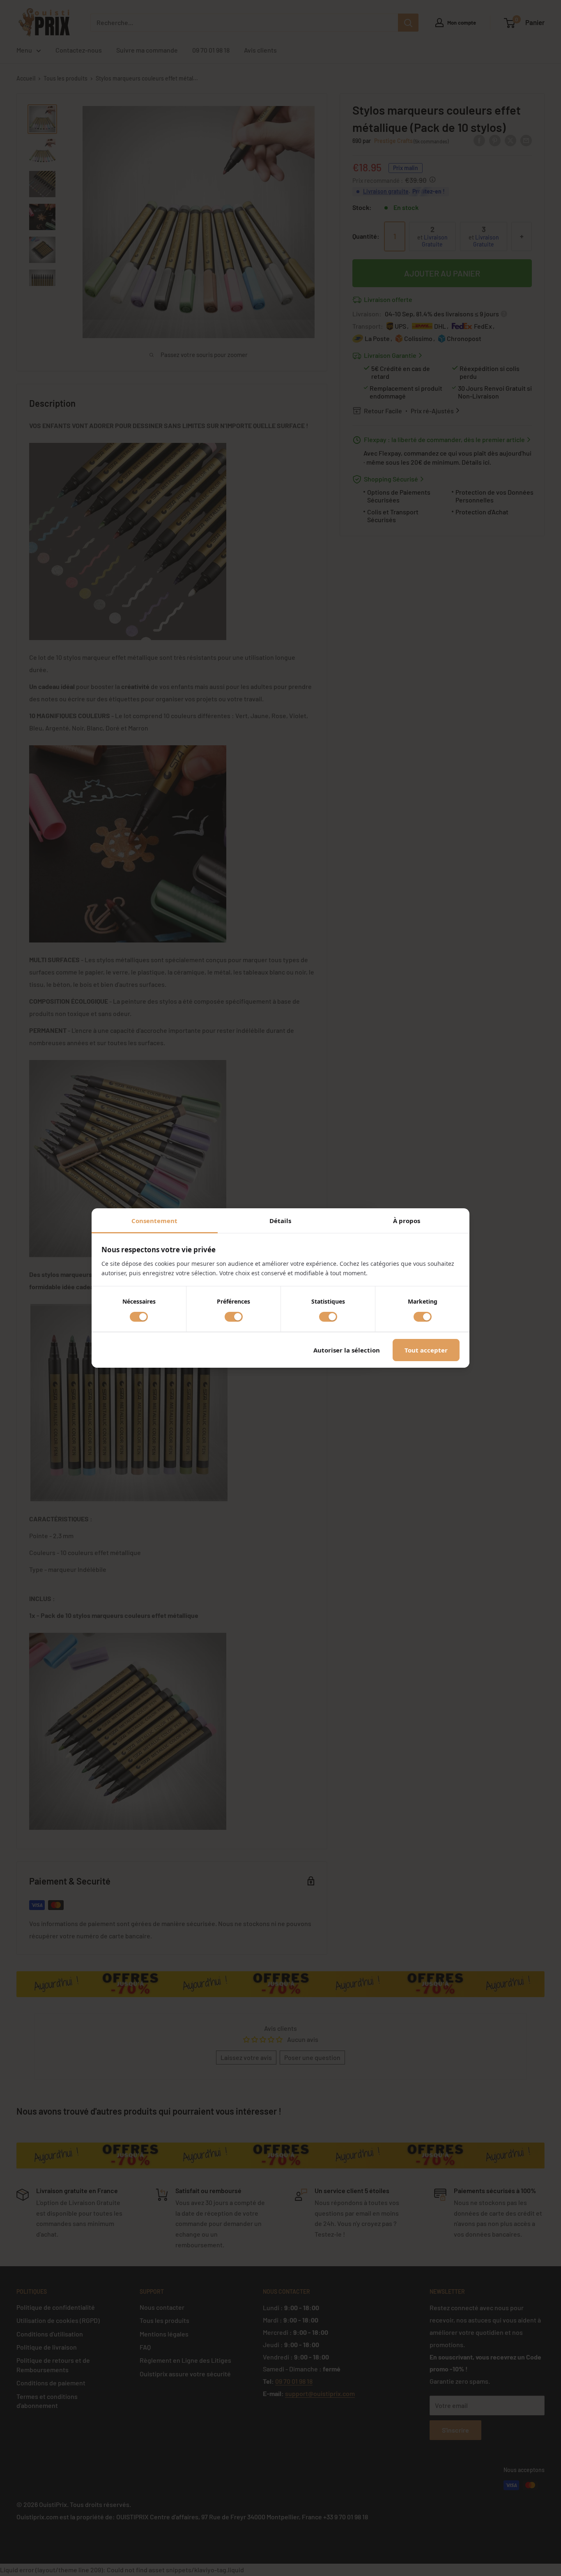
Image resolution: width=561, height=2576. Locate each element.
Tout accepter (426, 1350)
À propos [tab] (407, 1221)
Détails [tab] (280, 1221)
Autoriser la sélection (347, 1350)
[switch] (139, 1317)
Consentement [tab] (154, 1221)
